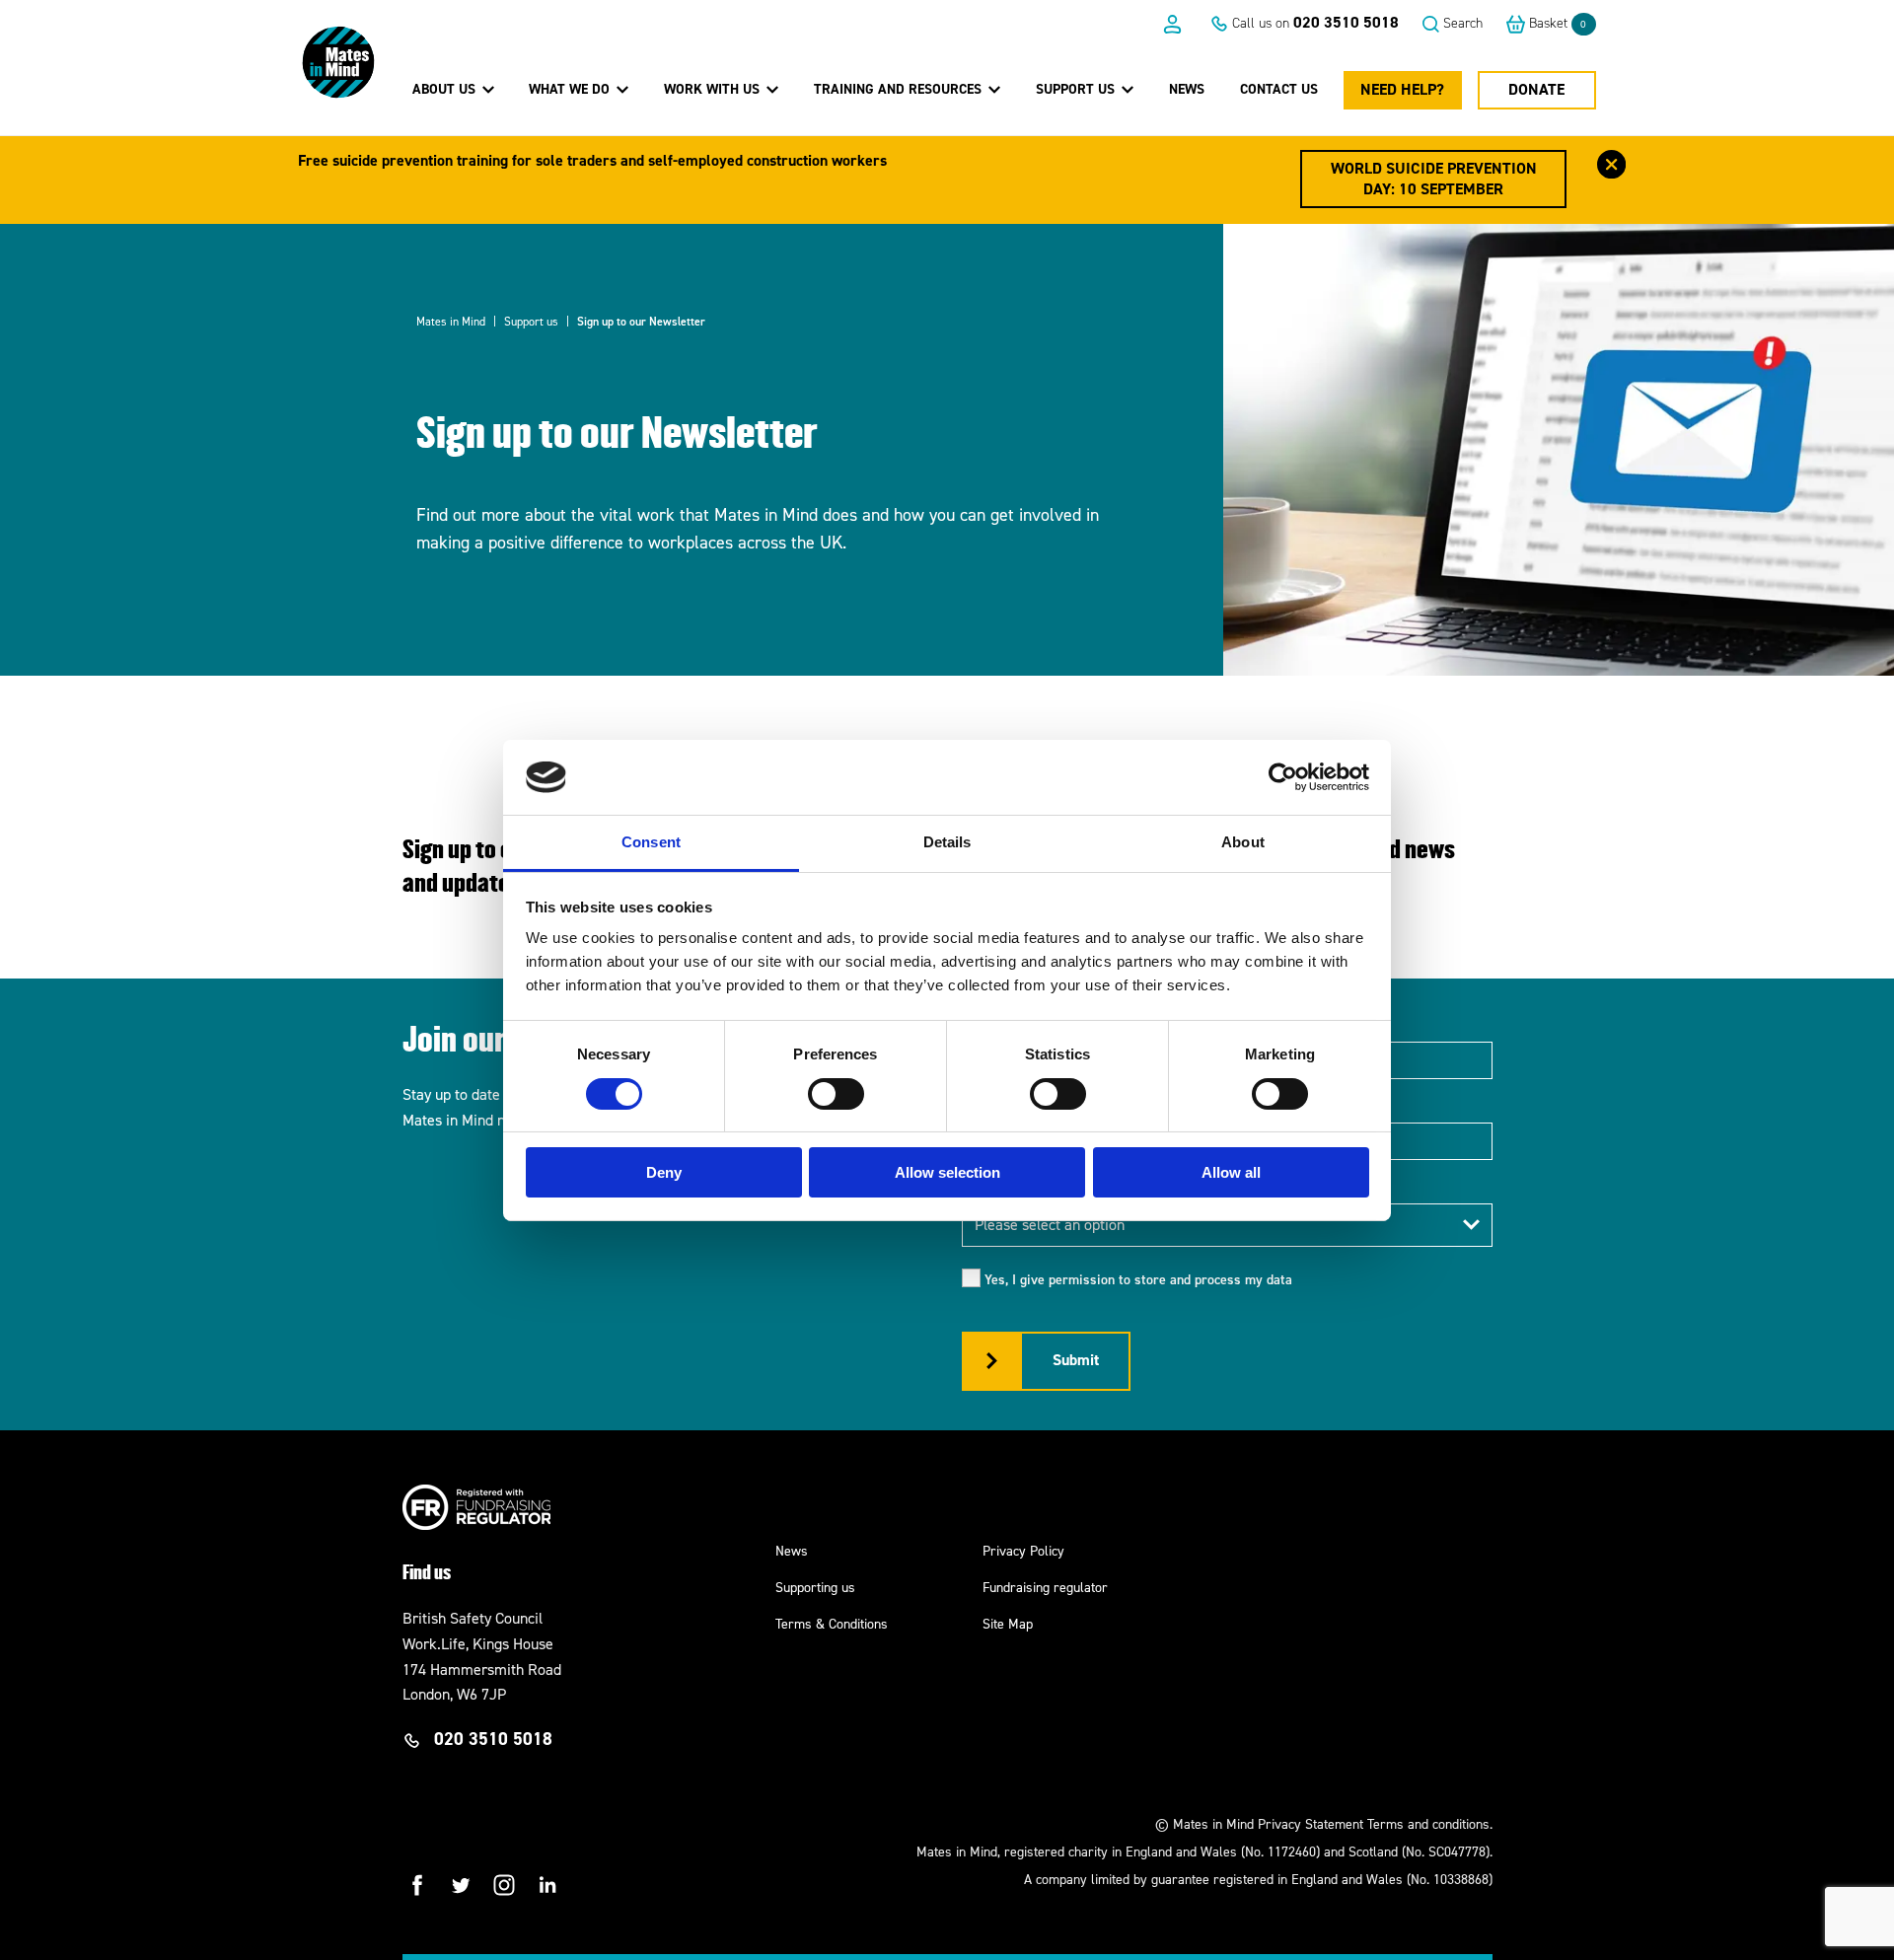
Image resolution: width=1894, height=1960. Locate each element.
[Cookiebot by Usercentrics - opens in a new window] (1283, 777)
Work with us (714, 89)
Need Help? (1402, 89)
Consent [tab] (651, 842)
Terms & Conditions (832, 1624)
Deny (664, 1172)
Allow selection (947, 1172)
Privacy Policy (1023, 1551)
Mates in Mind (451, 322)
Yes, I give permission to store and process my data (1138, 1280)
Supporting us (815, 1588)
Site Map (1008, 1624)
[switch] (836, 1094)
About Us (446, 89)
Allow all (1231, 1172)
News (1187, 89)
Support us (1077, 89)
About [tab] (1243, 842)
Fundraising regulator (1045, 1588)
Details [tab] (947, 842)
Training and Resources (900, 89)
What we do (571, 89)
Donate (1536, 89)
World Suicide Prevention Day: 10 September (1434, 179)
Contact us (1279, 89)
